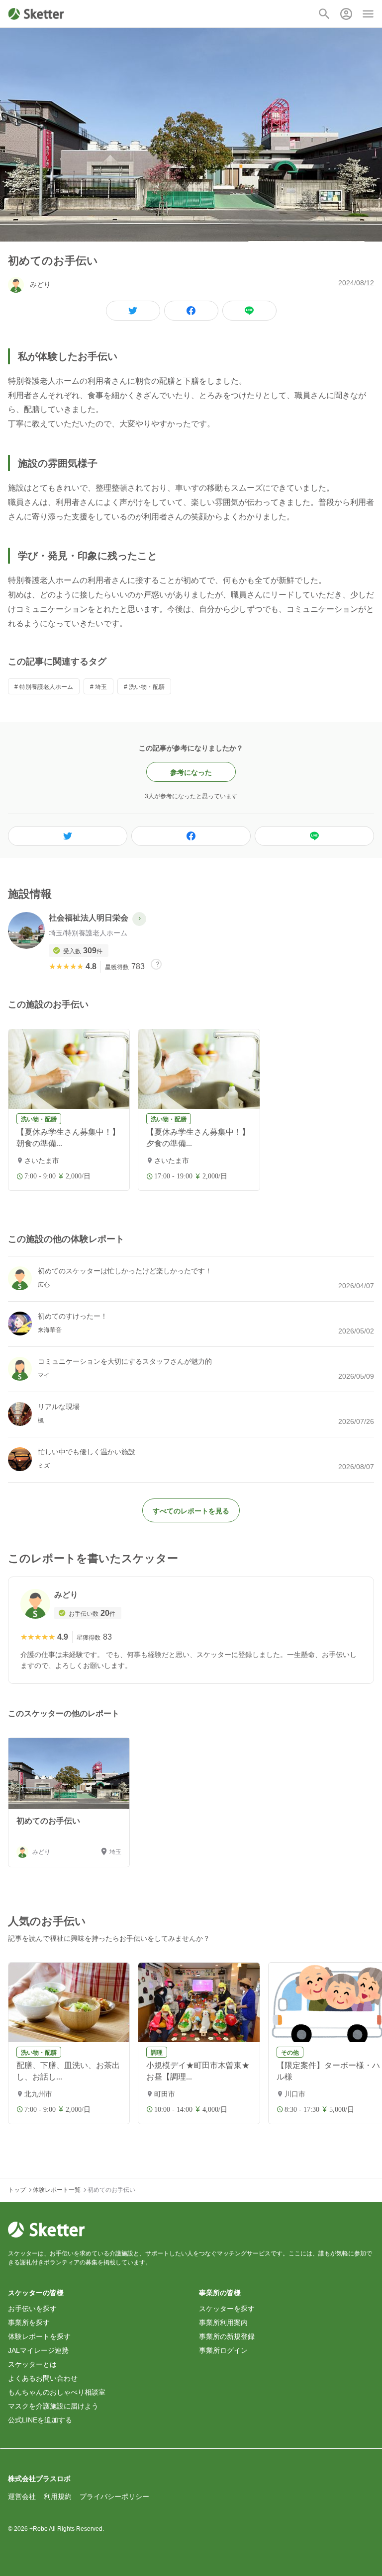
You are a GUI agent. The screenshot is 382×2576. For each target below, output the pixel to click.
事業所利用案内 (223, 2323)
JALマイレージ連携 (38, 2350)
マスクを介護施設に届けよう (53, 2406)
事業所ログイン (223, 2350)
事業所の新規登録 (227, 2336)
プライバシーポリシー (114, 2496)
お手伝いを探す (32, 2309)
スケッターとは (32, 2364)
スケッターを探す (227, 2309)
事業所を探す (29, 2323)
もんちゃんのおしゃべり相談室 (57, 2392)
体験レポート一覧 (57, 2190)
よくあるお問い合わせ (43, 2378)
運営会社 (22, 2496)
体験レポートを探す (39, 2336)
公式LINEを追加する (40, 2420)
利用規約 (58, 2496)
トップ (17, 2190)
